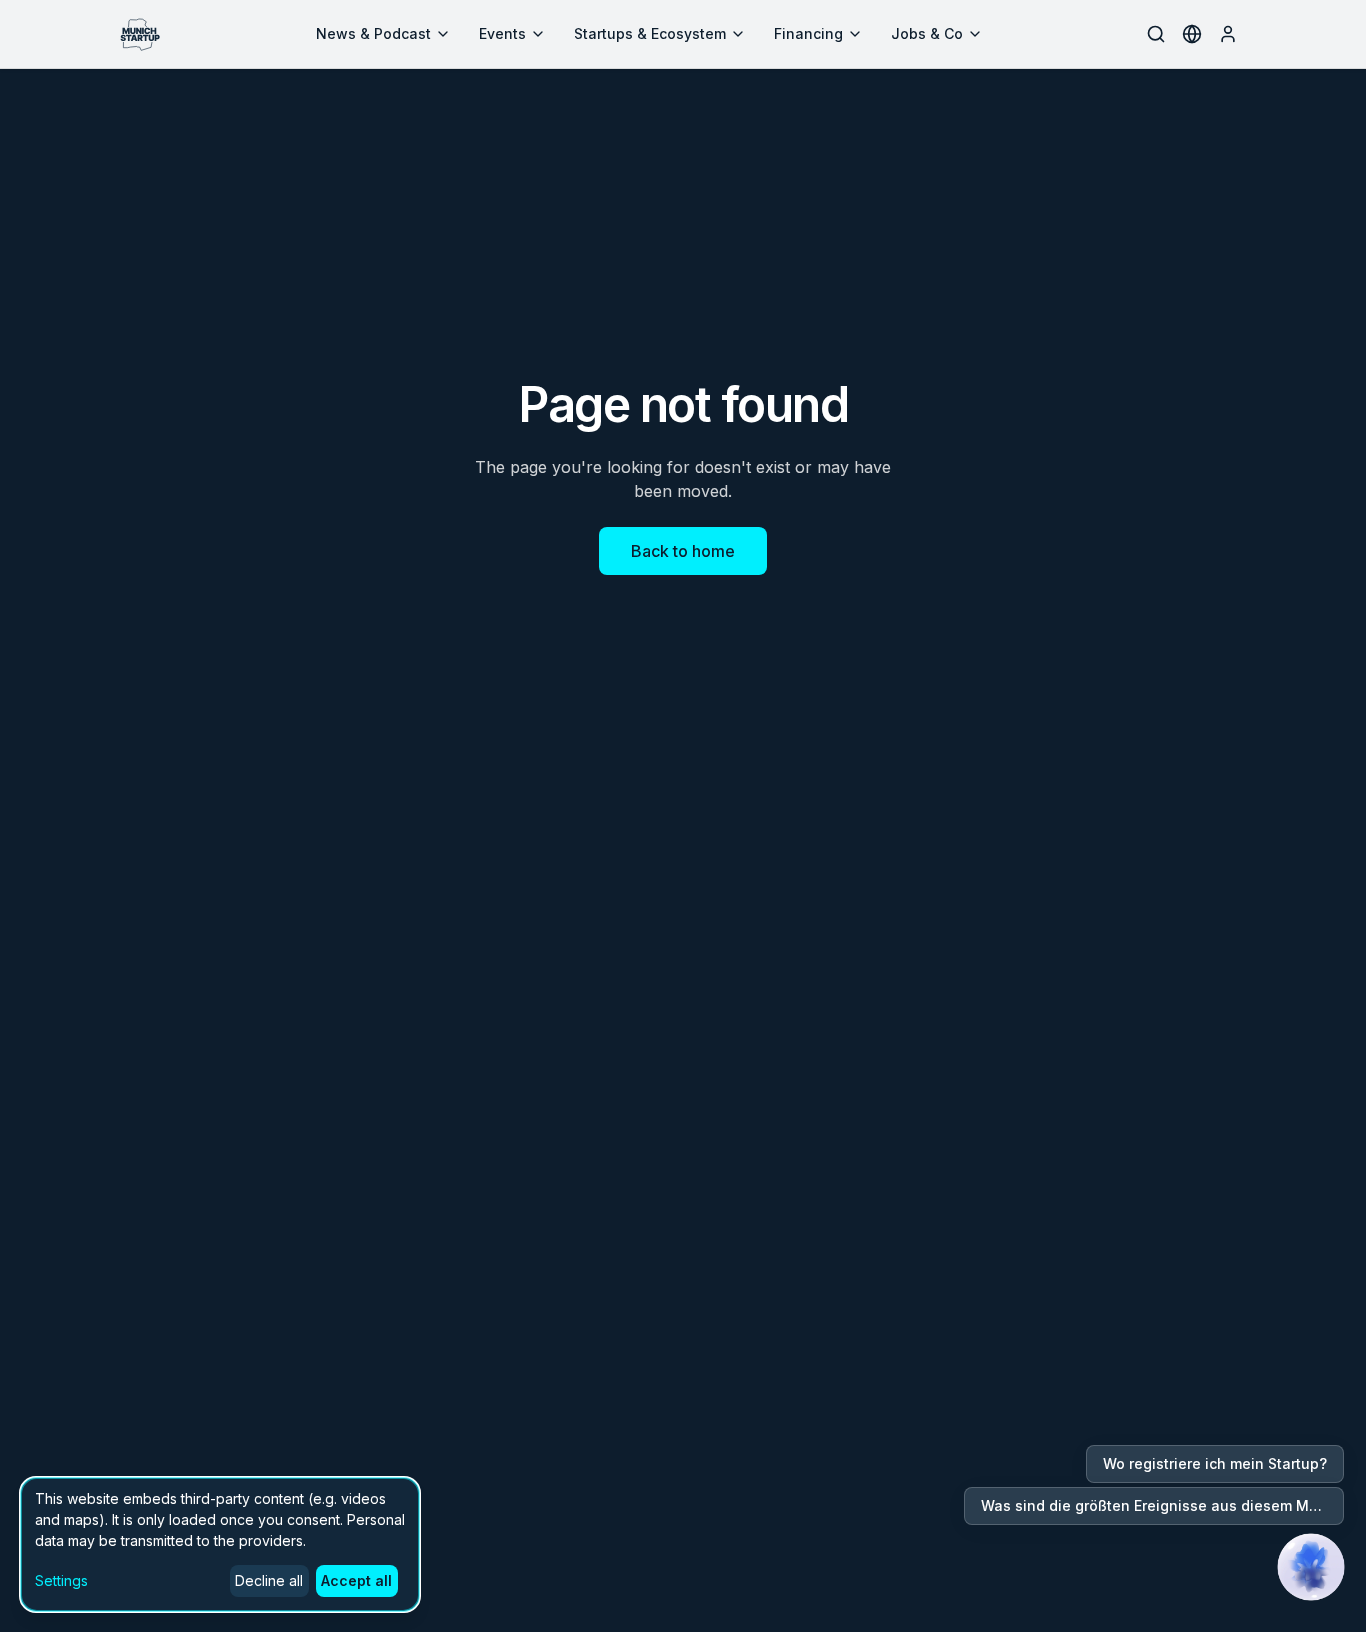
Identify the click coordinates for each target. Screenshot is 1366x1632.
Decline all (269, 1580)
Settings (61, 1580)
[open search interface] (1156, 34)
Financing (808, 33)
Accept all (356, 1580)
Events (502, 33)
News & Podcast (373, 33)
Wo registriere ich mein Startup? (1215, 1463)
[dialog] (220, 1544)
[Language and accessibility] (1192, 34)
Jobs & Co (927, 33)
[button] (1311, 1567)
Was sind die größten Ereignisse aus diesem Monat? (1162, 1505)
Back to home (683, 551)
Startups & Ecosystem (650, 33)
